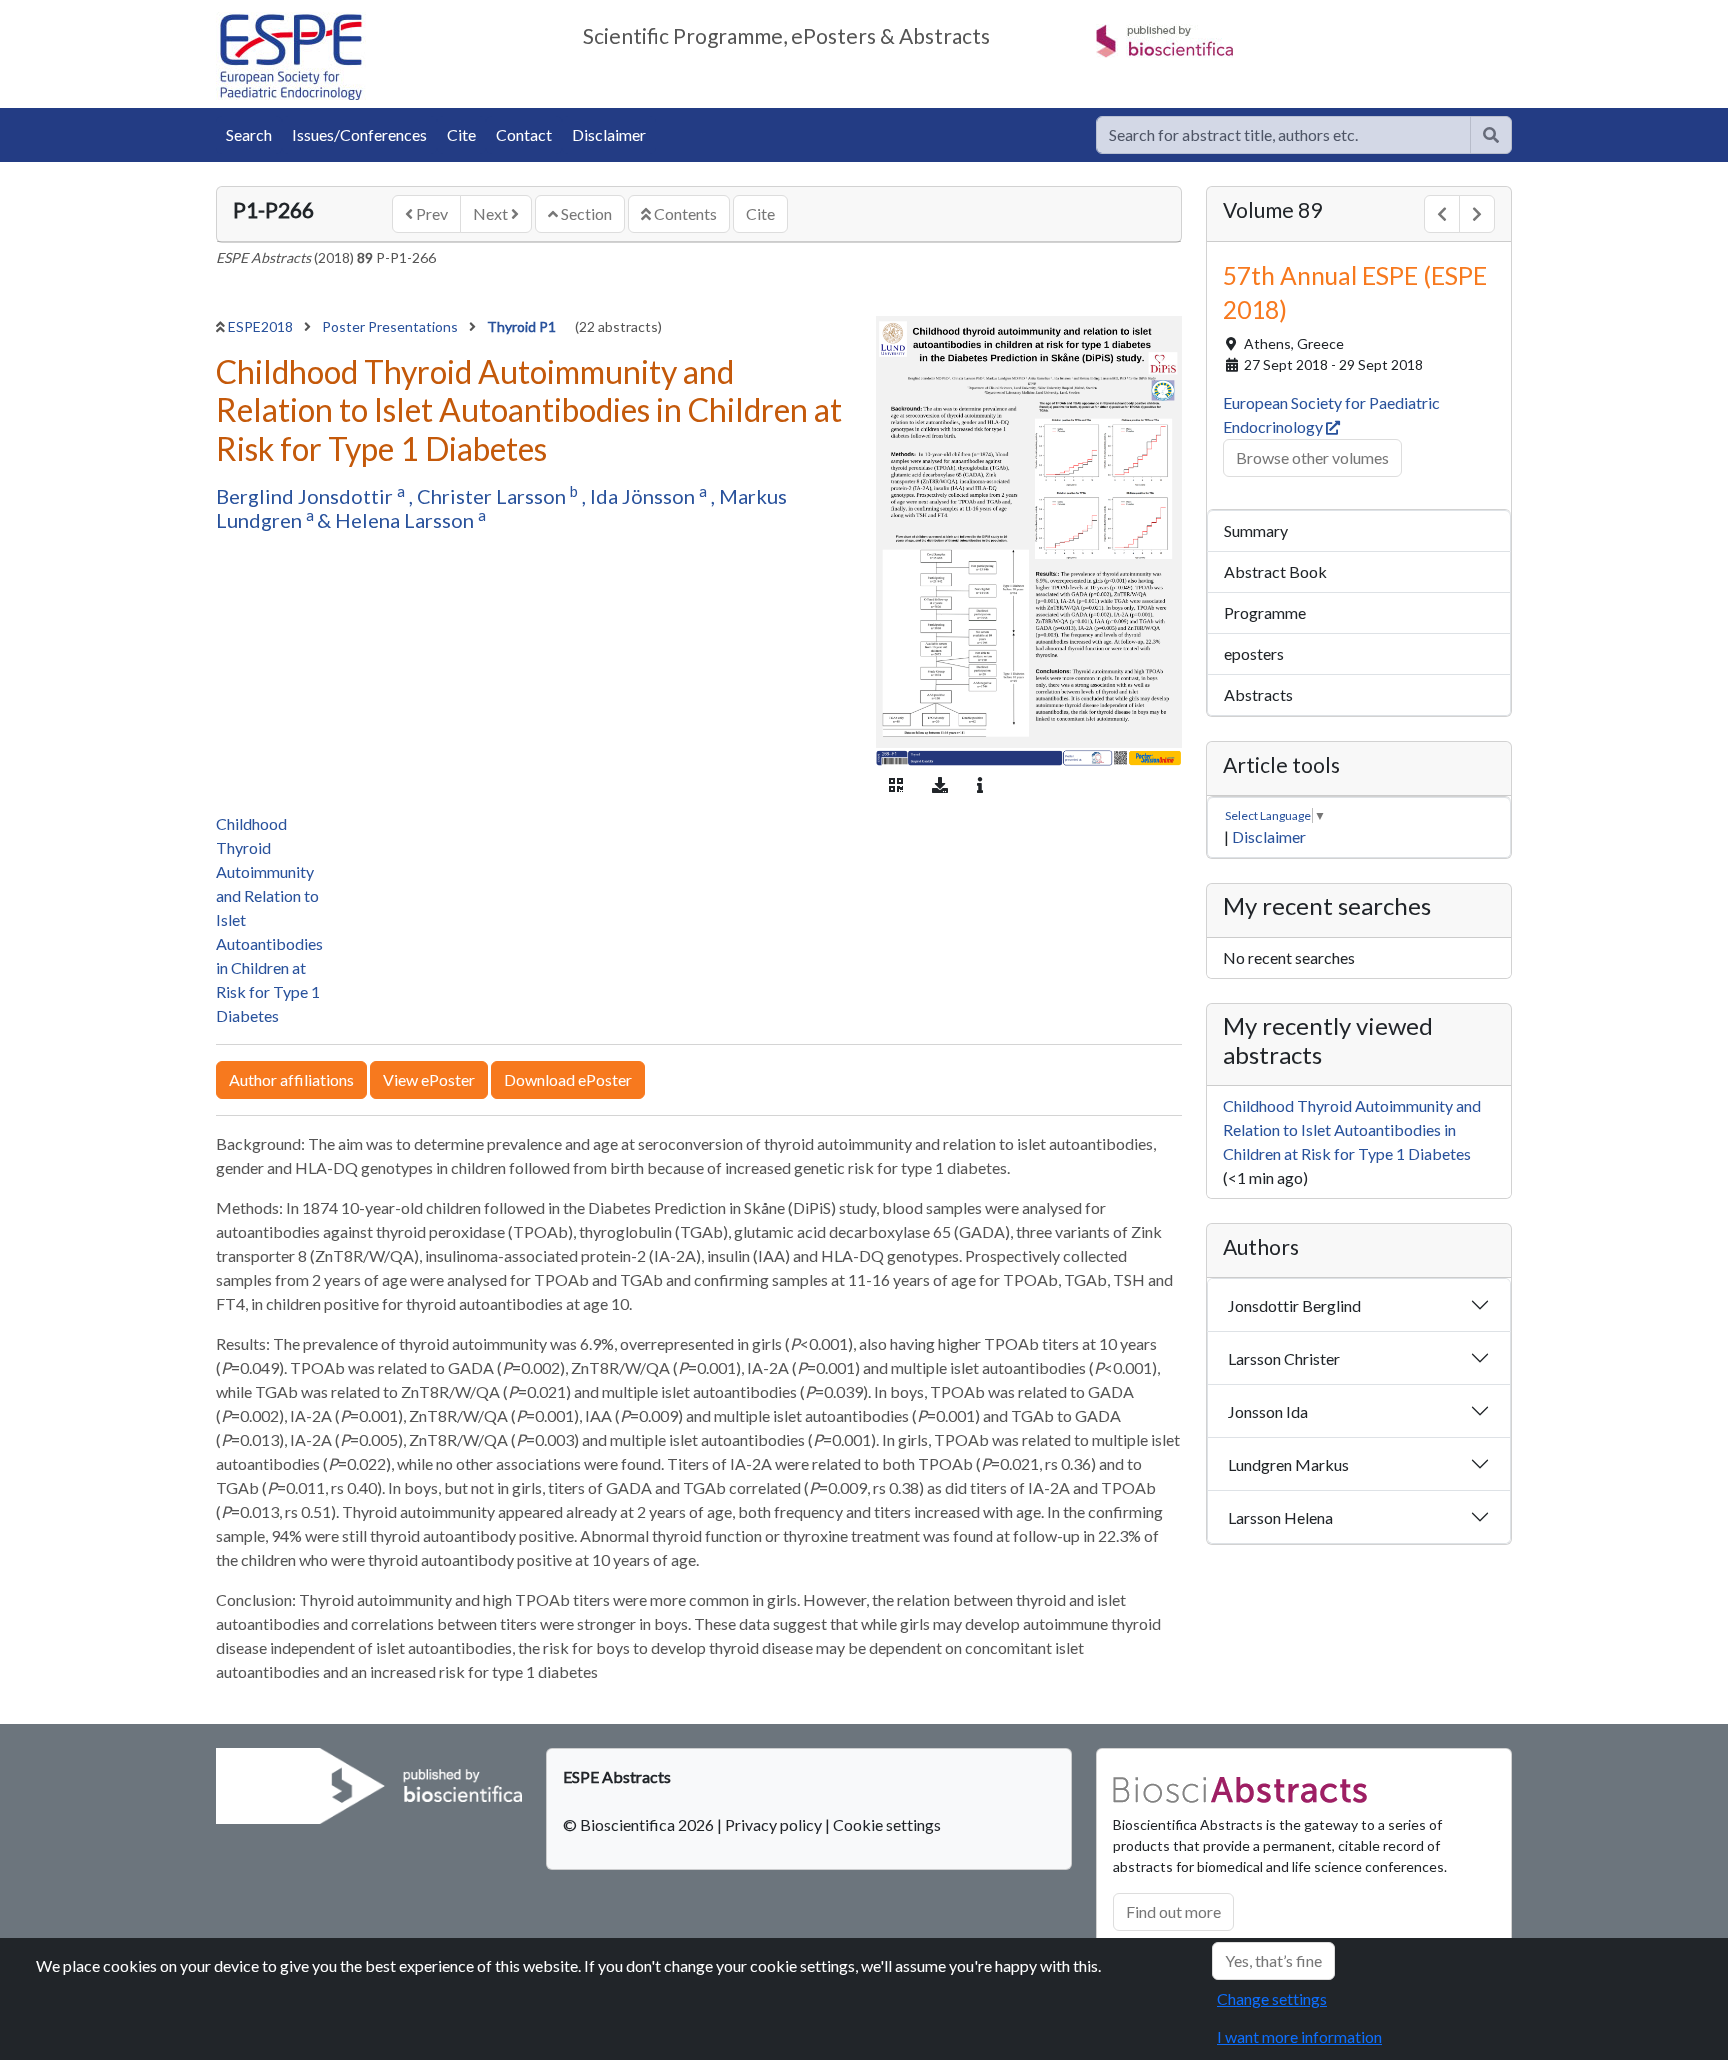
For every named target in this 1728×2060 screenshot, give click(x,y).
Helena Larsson (406, 520)
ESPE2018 (262, 326)
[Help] (1491, 135)
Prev (430, 213)
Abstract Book (1275, 571)
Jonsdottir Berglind (1294, 1305)
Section (585, 213)
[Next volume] (1477, 214)
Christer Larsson (493, 496)
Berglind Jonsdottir (306, 496)
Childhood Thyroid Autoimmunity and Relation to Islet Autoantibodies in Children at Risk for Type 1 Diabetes (1352, 1129)
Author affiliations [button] (291, 1079)
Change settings (1272, 1998)
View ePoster (429, 1079)
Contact (524, 134)
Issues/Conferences (359, 134)
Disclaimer (609, 134)
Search (249, 134)
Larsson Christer (1284, 1358)
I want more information (1299, 2036)
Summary (1256, 530)
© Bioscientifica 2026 (640, 1824)
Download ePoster (568, 1079)
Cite (461, 134)
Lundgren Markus (1288, 1464)
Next (492, 213)
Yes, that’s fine (1273, 1960)
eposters (1254, 653)
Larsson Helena (1280, 1517)
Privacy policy (773, 1824)
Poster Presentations (391, 326)
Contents (684, 213)
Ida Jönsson (644, 496)
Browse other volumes (1312, 457)
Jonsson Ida (1268, 1411)
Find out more (1173, 1911)
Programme (1265, 612)
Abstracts (1258, 694)
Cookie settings (887, 1824)
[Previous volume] (1442, 214)
